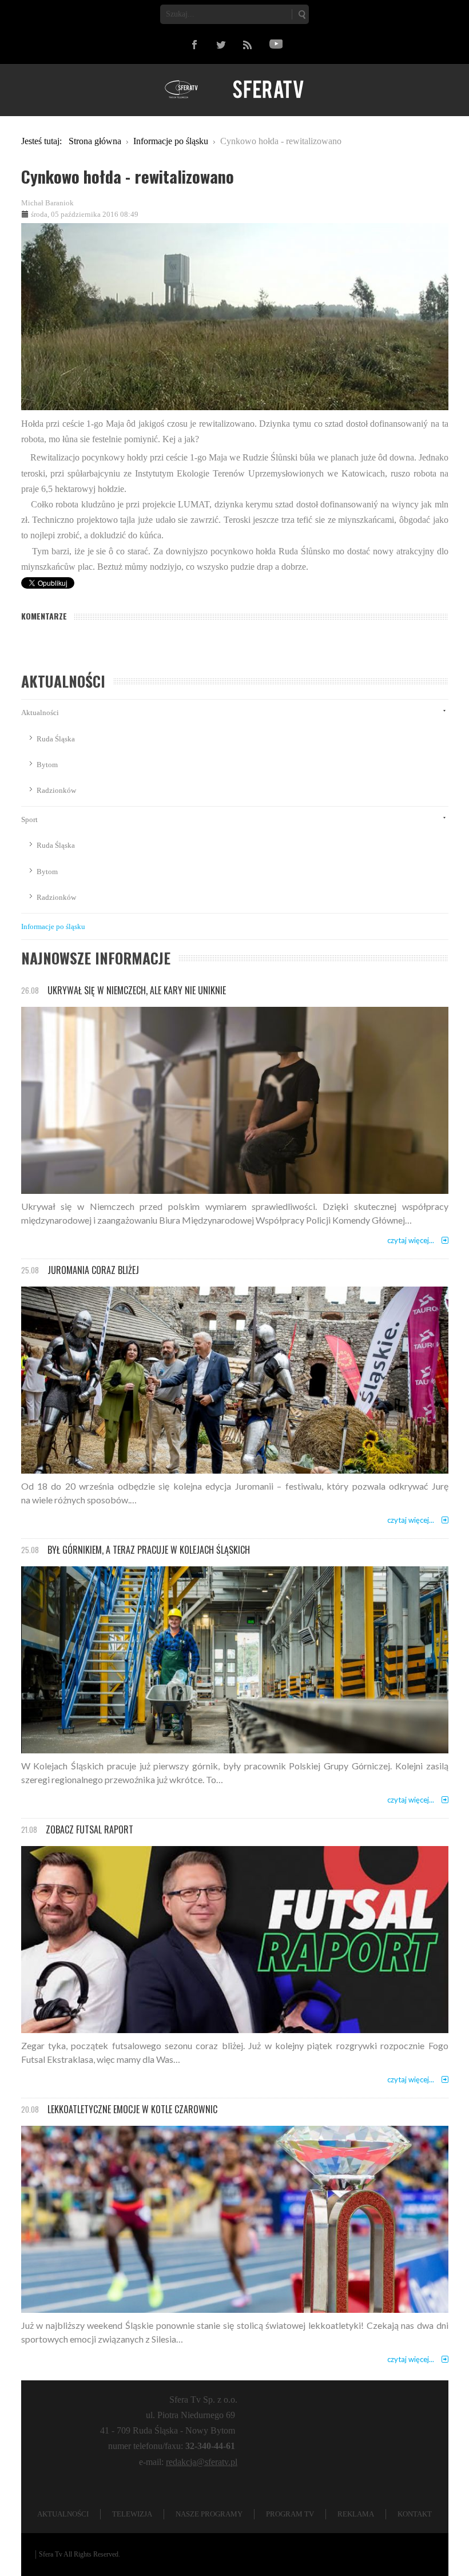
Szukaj (301, 14)
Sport (29, 819)
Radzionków (56, 790)
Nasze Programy (209, 2514)
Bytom (47, 765)
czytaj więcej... (411, 1240)
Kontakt (415, 2514)
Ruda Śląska (56, 739)
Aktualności (40, 713)
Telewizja (132, 2514)
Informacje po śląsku (53, 926)
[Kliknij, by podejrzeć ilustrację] (235, 315)
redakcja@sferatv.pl (202, 2462)
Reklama (356, 2514)
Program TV (290, 2514)
